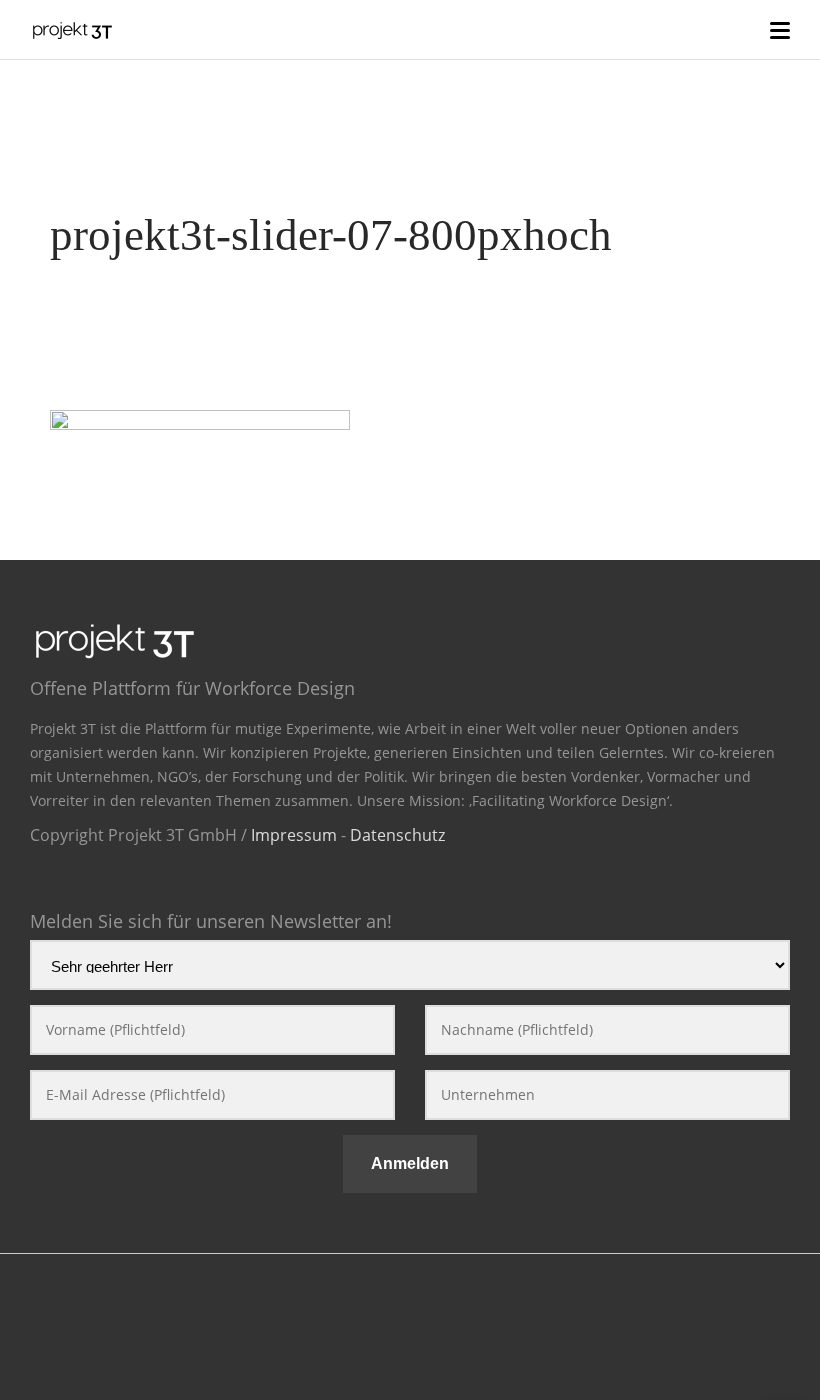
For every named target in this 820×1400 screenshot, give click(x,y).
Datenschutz (397, 835)
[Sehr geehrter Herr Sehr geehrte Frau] (410, 969)
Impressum (294, 835)
